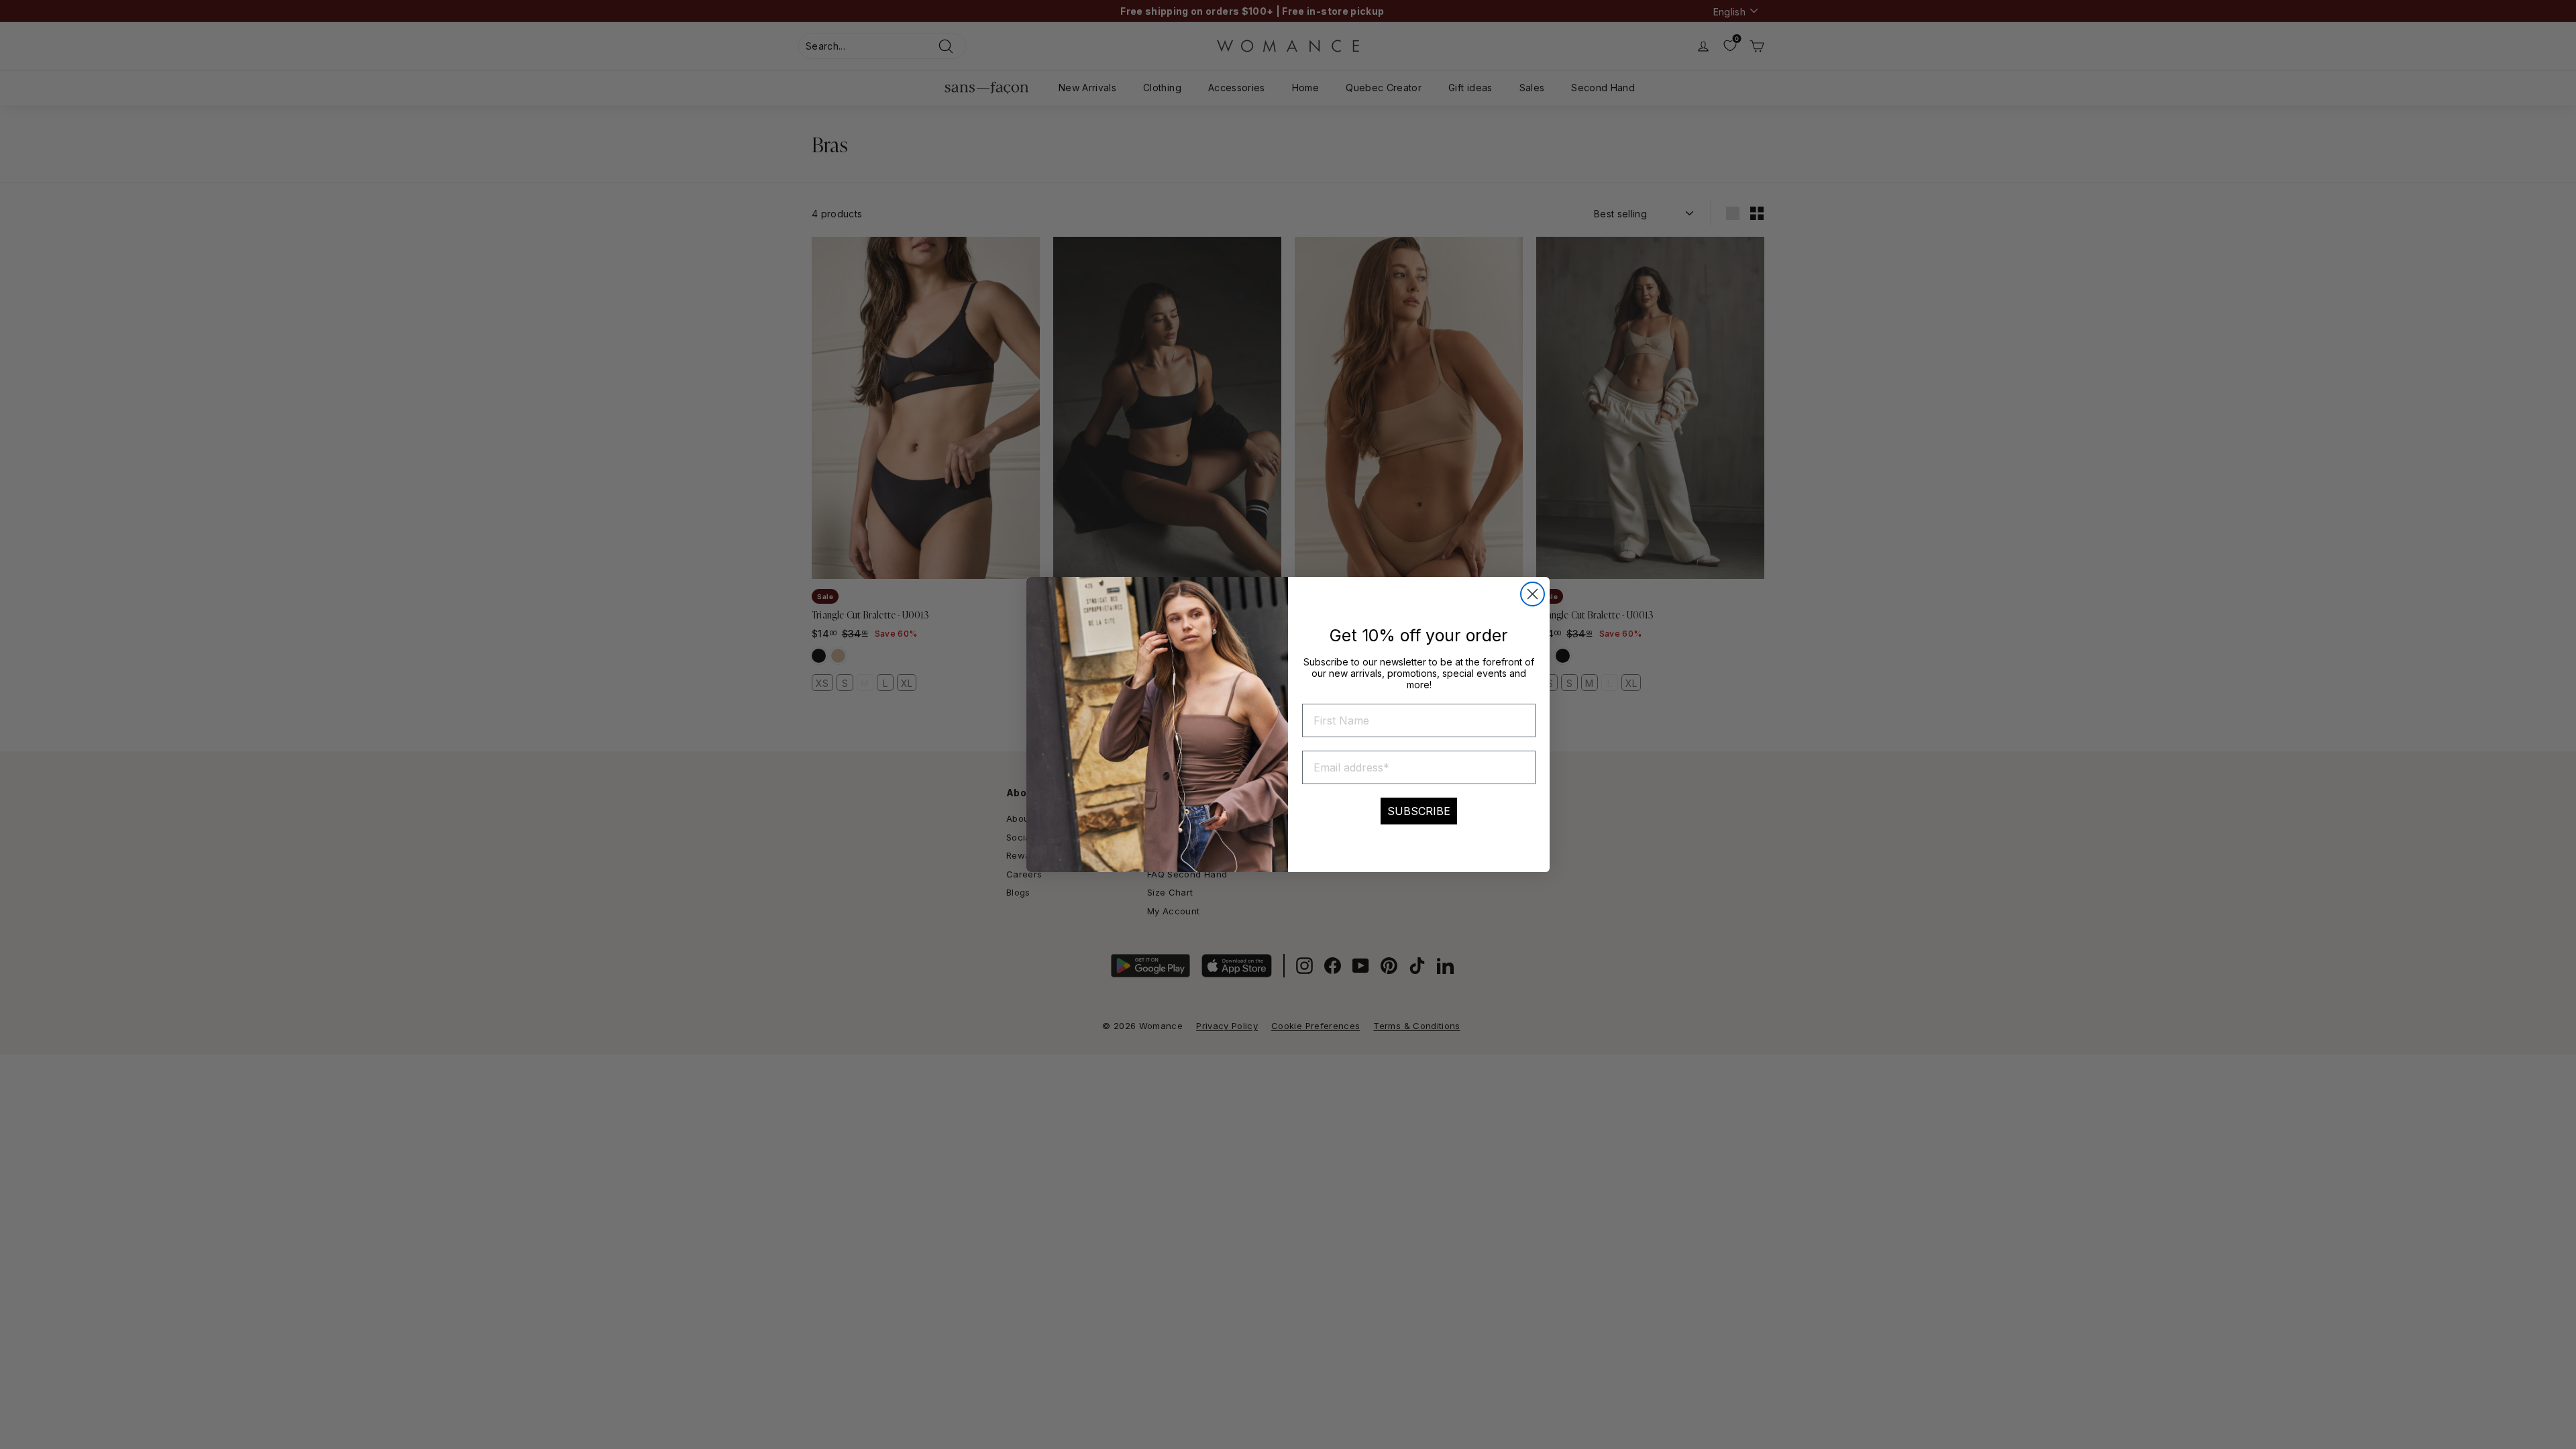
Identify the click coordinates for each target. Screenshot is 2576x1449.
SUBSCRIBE (1419, 811)
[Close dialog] (1533, 594)
